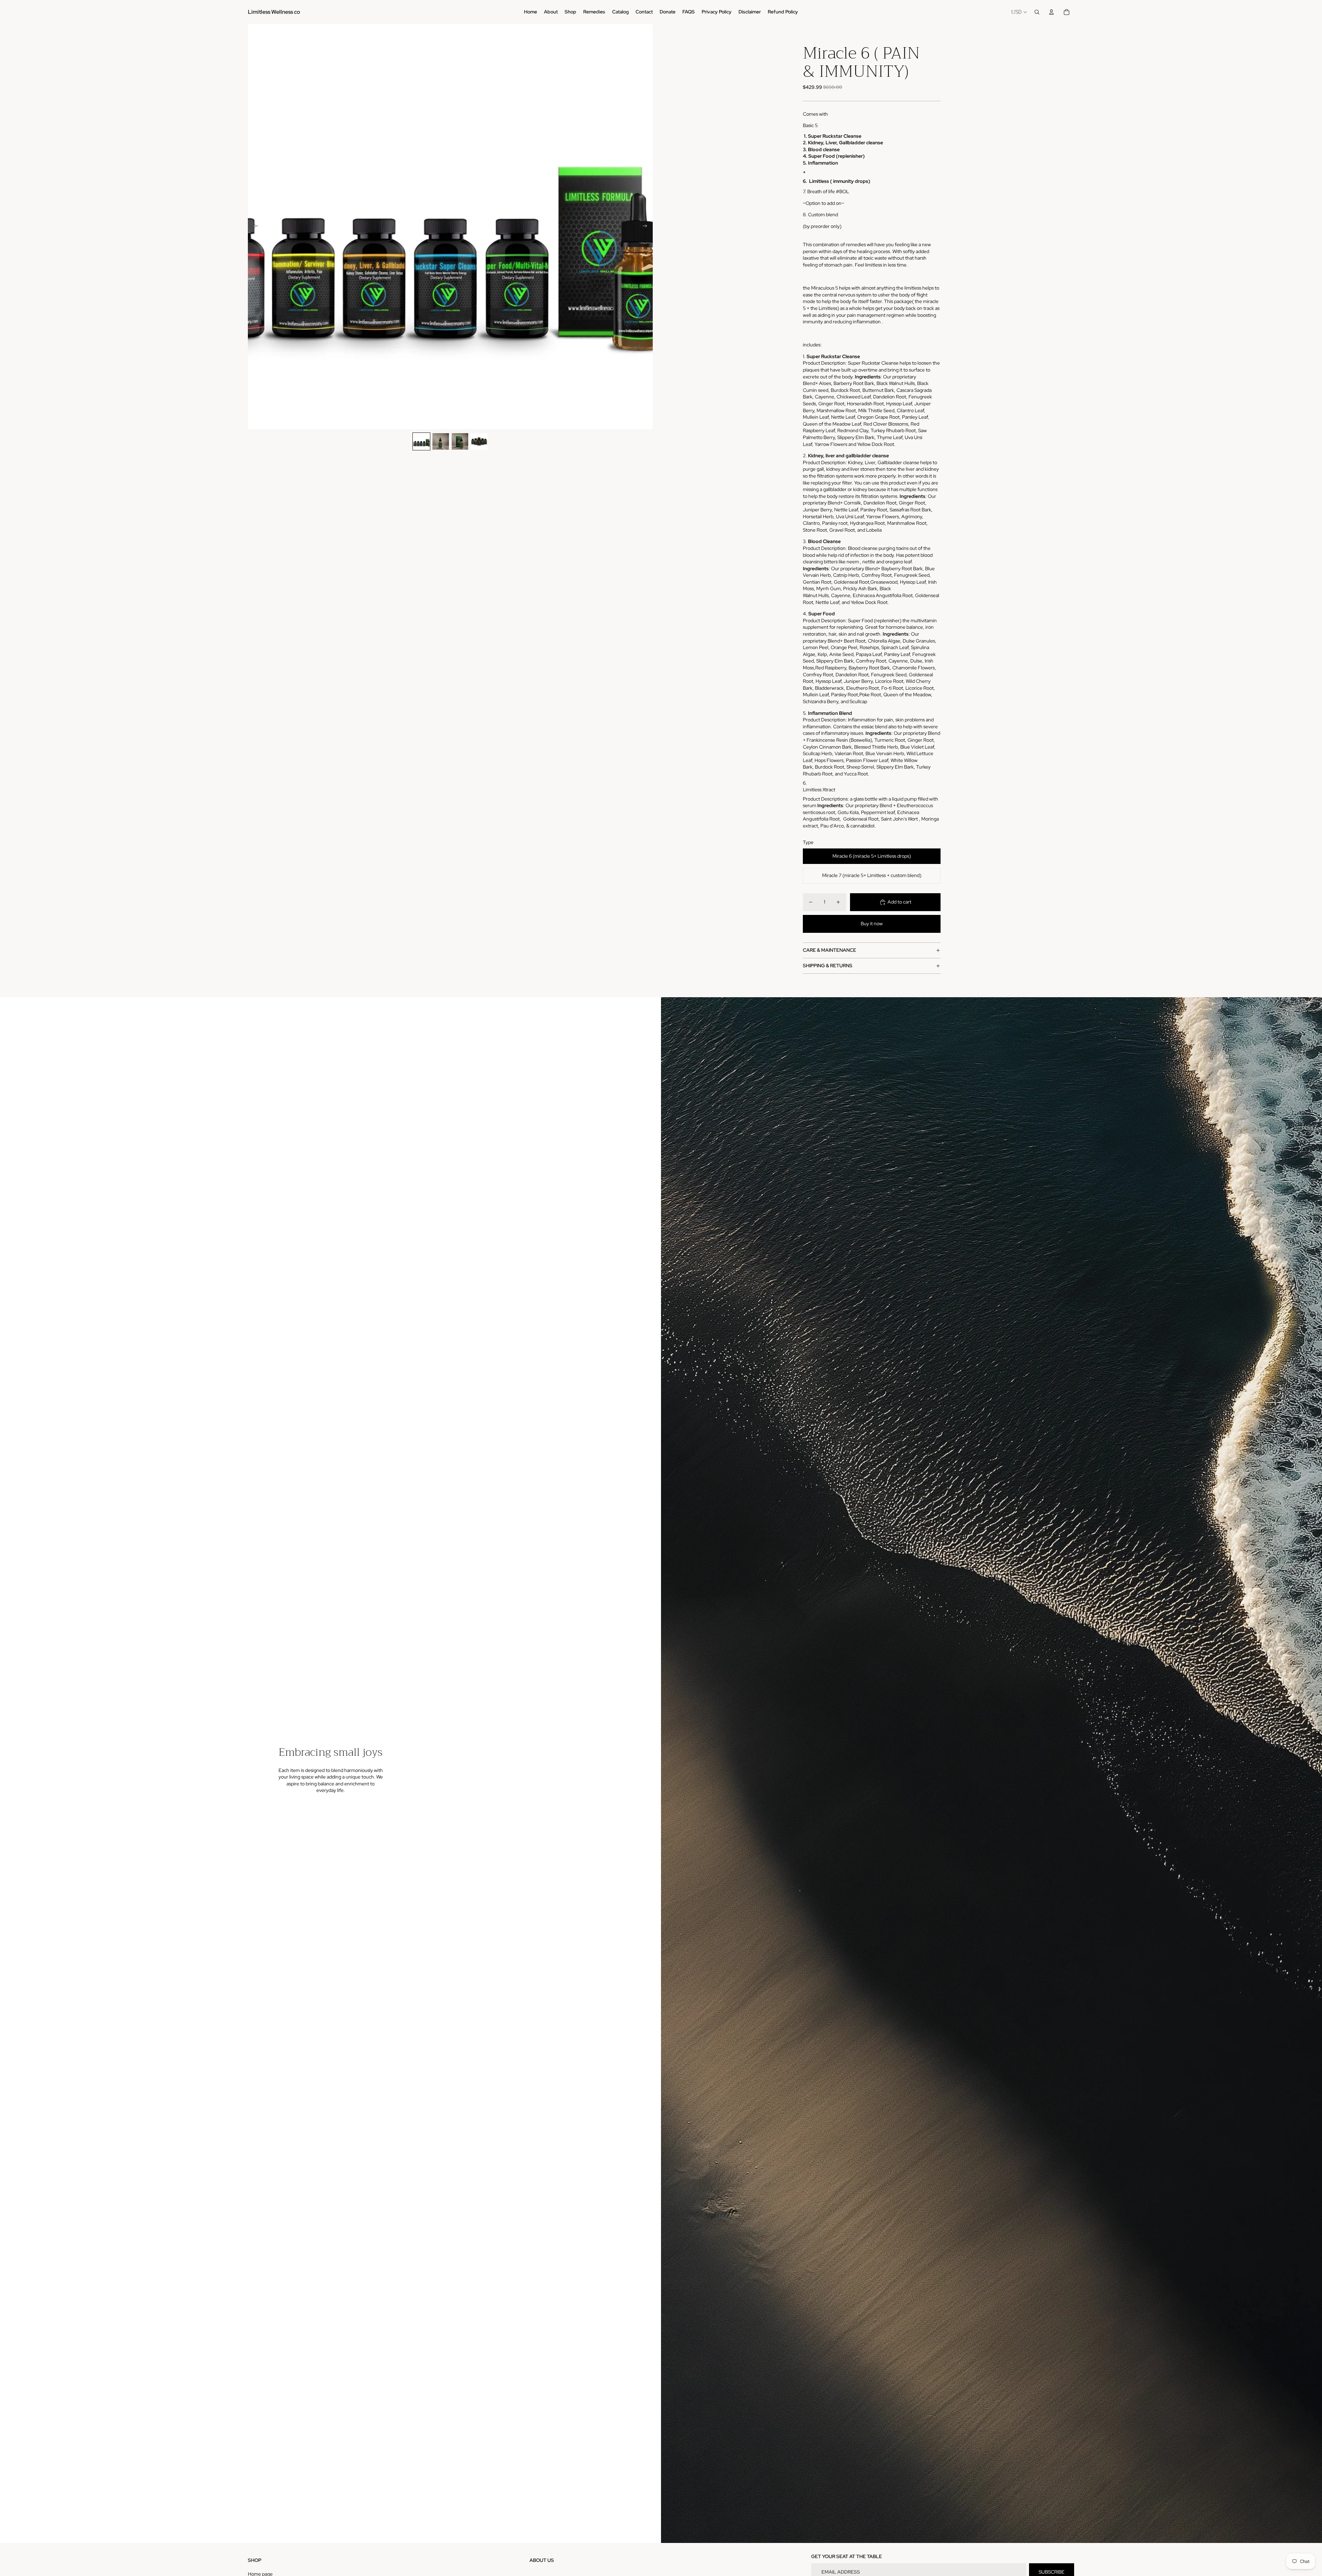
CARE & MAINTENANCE (830, 950)
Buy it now (872, 924)
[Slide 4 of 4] (479, 441)
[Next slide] (647, 227)
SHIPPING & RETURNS (828, 966)
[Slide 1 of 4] (421, 441)
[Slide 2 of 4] (441, 441)
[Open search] (1037, 12)
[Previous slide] (254, 227)
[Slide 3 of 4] (460, 441)
